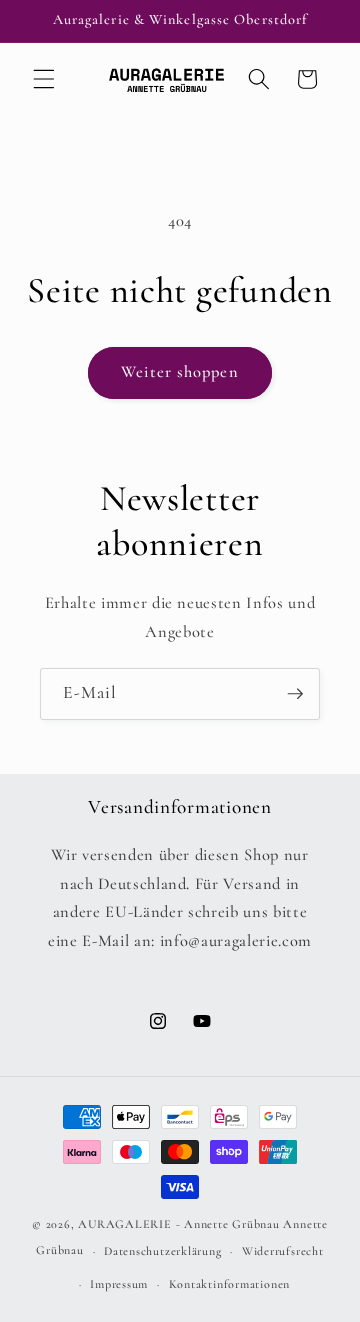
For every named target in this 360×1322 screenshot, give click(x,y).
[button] (44, 79)
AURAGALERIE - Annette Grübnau (178, 1224)
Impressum (119, 1284)
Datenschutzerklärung (162, 1251)
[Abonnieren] (295, 694)
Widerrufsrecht (283, 1251)
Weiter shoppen (179, 372)
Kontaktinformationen (229, 1284)
